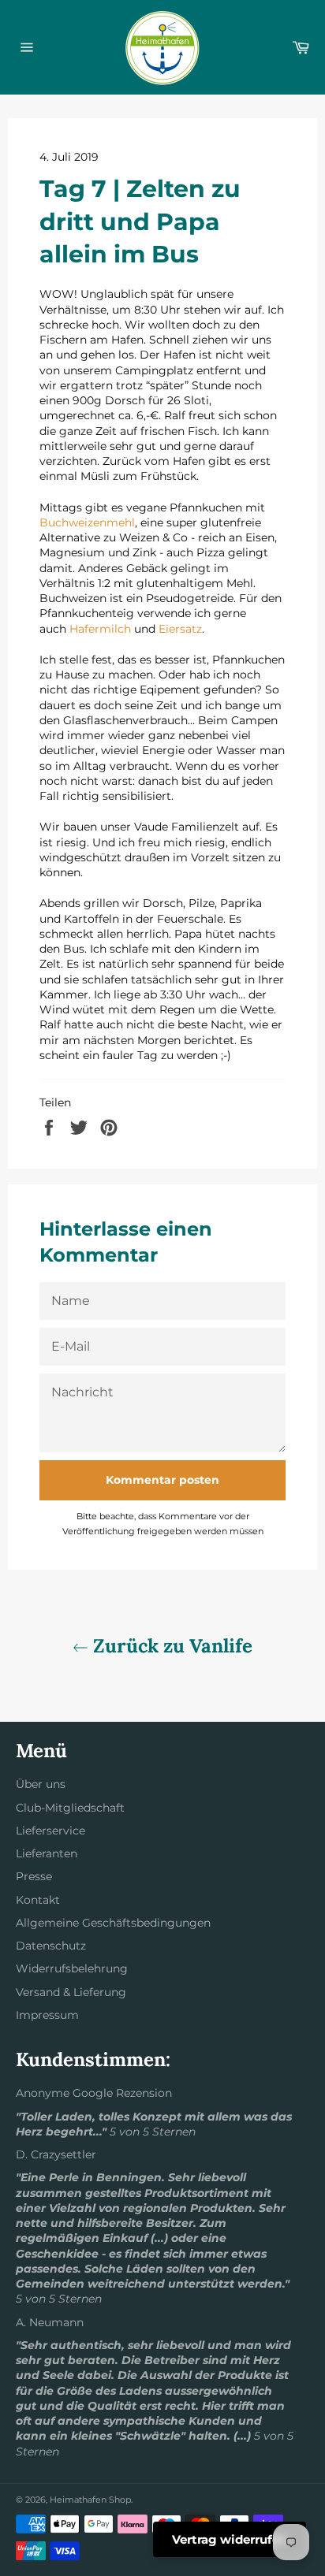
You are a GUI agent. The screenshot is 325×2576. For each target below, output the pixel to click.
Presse (34, 1876)
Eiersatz (180, 629)
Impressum (47, 2015)
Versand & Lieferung (71, 1992)
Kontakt (38, 1900)
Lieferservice (50, 1831)
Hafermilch (100, 629)
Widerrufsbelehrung (72, 1968)
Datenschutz (51, 1946)
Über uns (41, 1784)
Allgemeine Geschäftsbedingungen (113, 1923)
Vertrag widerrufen (230, 2539)
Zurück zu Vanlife (170, 1646)
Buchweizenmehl (87, 522)
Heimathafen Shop (90, 2500)
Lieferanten (47, 1853)
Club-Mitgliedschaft (70, 1808)
